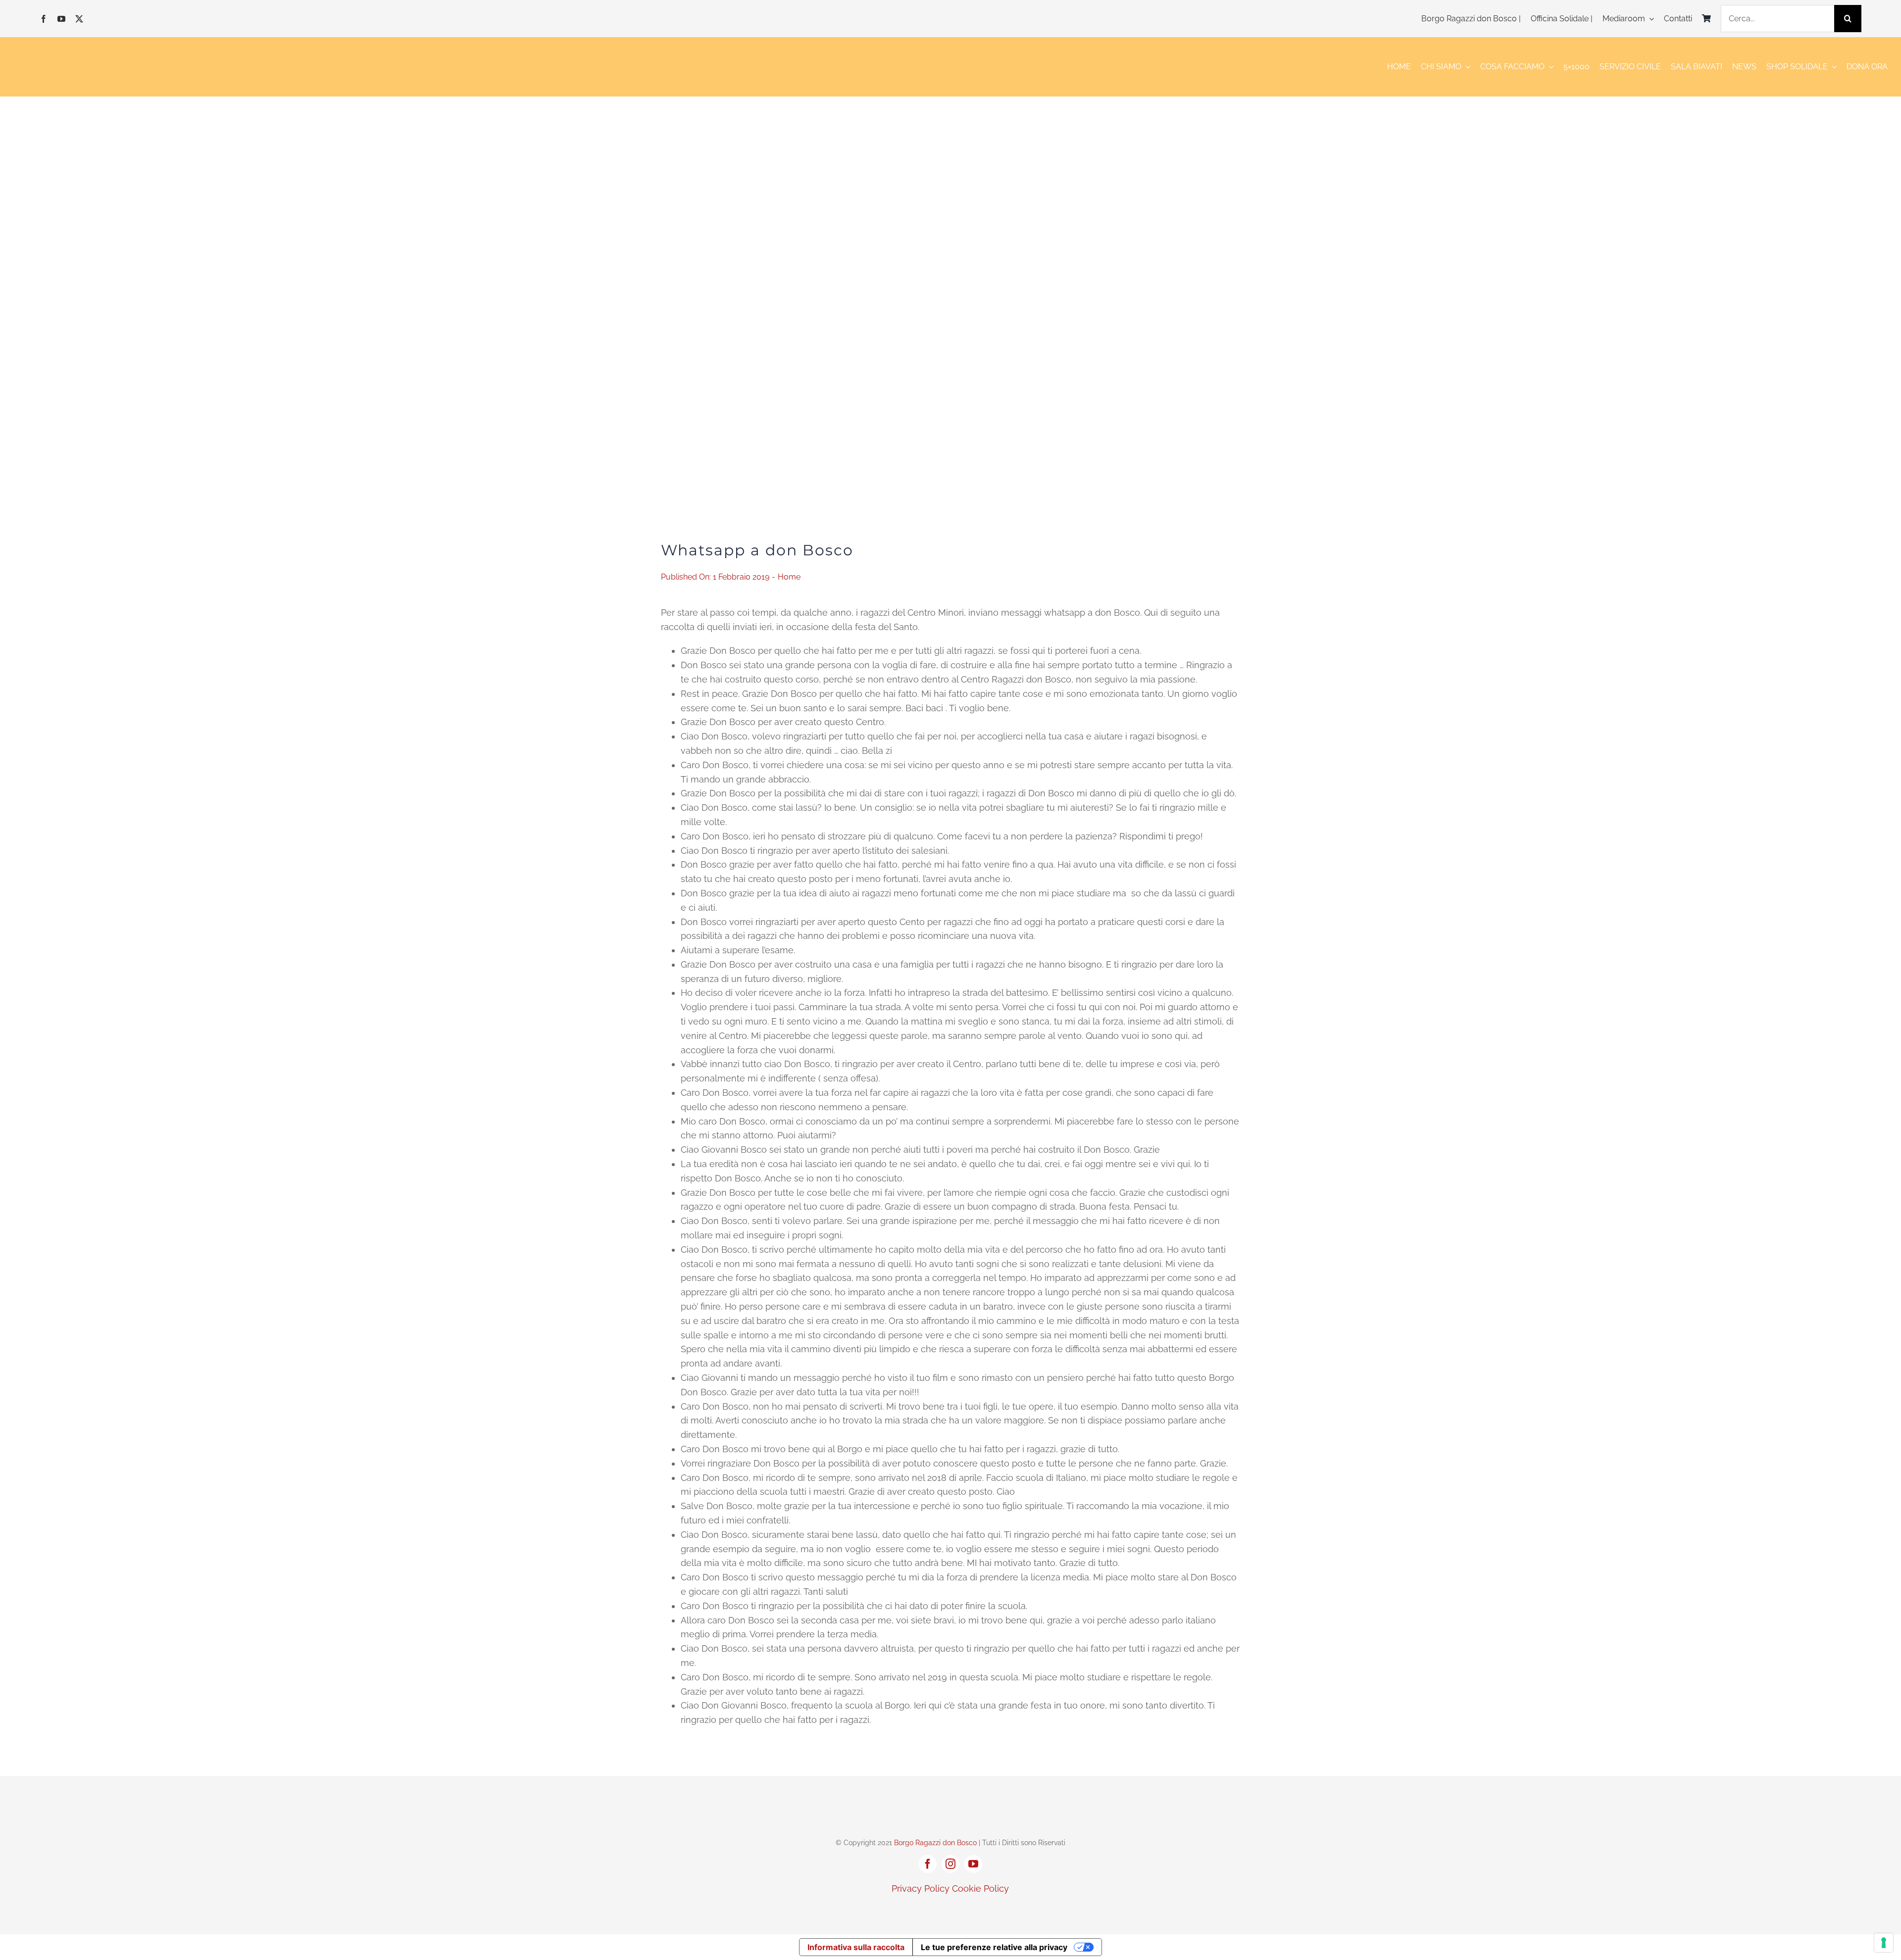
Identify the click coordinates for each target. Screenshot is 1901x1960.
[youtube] (61, 19)
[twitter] (79, 19)
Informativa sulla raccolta (856, 1947)
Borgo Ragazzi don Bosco (935, 1843)
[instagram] (950, 1864)
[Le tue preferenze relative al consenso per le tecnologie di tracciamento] (1884, 1943)
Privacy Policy (921, 1888)
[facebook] (44, 19)
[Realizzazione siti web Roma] (950, 1910)
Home (789, 577)
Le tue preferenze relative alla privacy (994, 1947)
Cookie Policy (980, 1888)
